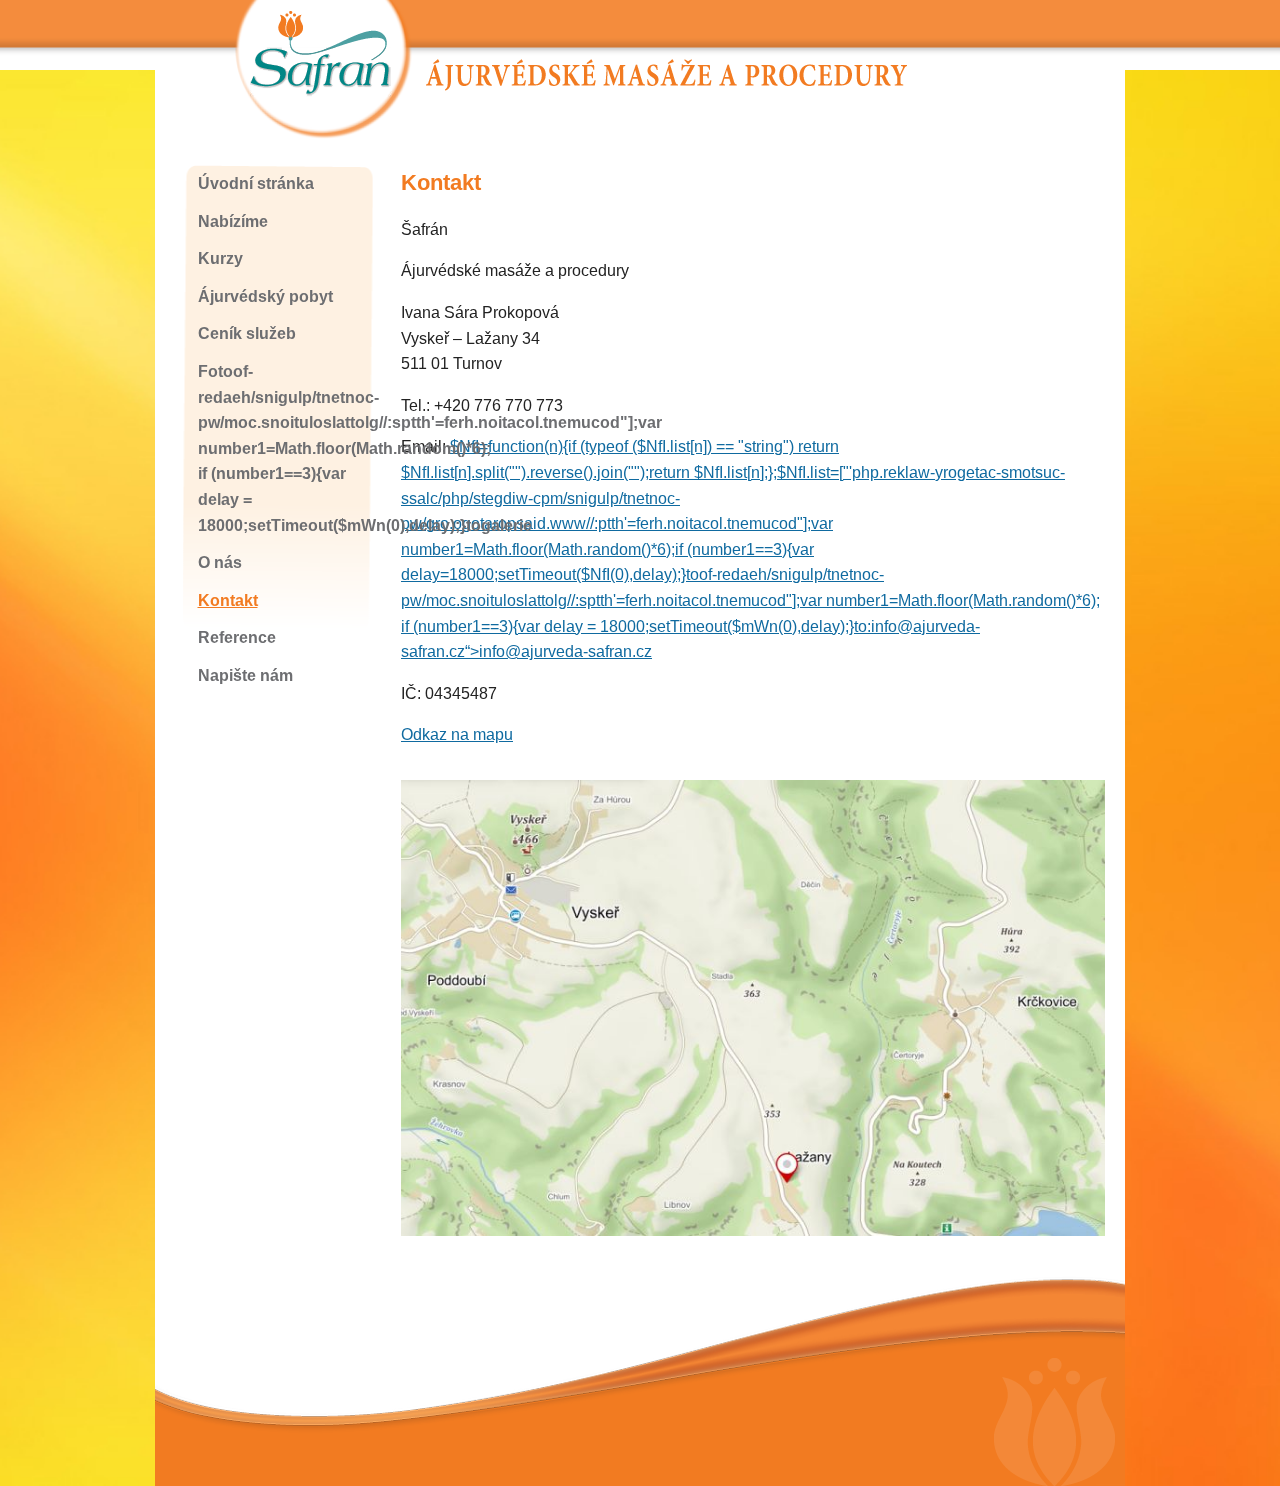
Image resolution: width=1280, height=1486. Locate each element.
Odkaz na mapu (457, 734)
